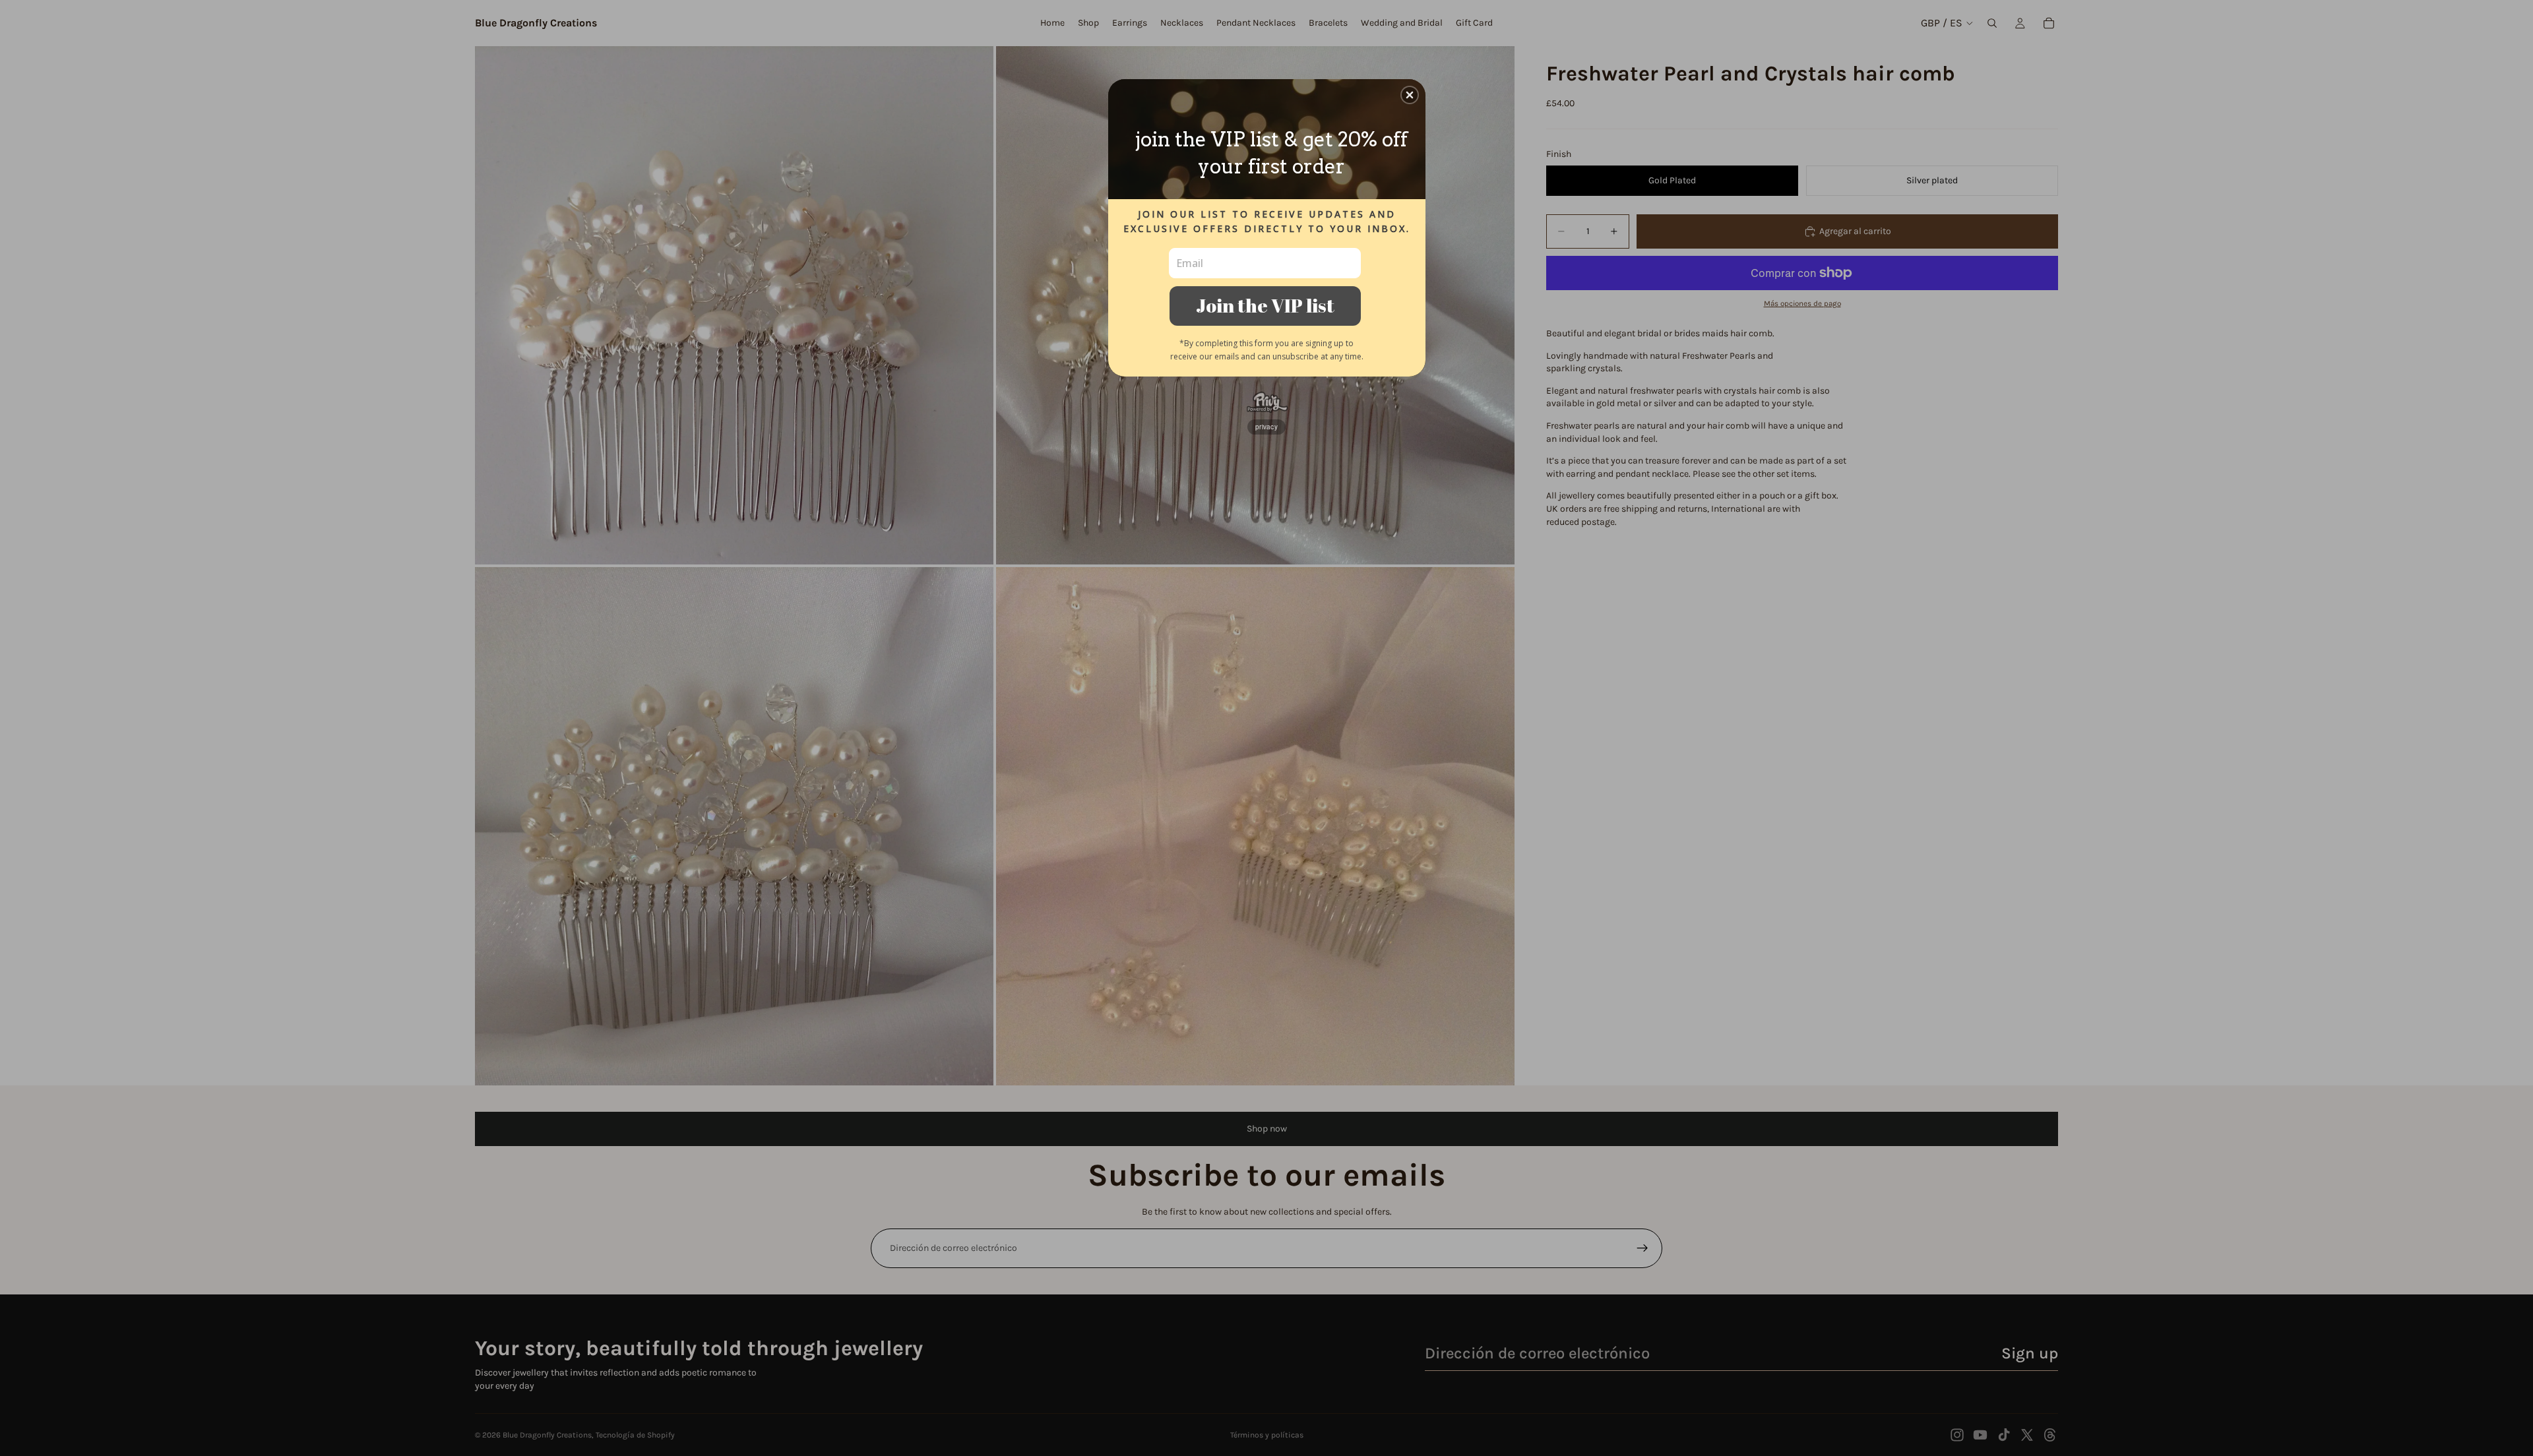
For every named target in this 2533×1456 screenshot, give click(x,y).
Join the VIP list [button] (1265, 305)
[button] (1410, 95)
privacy (1266, 427)
